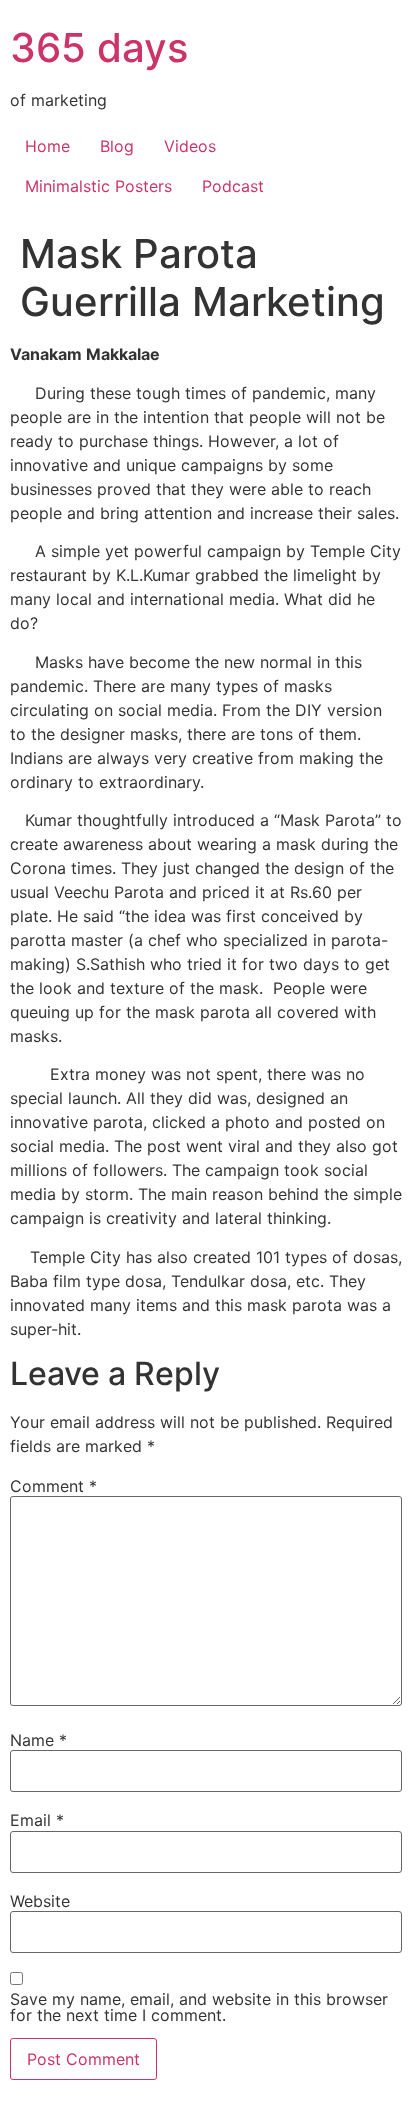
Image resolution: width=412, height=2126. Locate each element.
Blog (117, 146)
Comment (53, 1486)
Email (37, 1820)
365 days (99, 47)
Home (47, 146)
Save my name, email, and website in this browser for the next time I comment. (199, 2007)
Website (40, 1901)
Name (38, 1740)
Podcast (233, 186)
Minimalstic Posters (98, 186)
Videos (190, 146)
